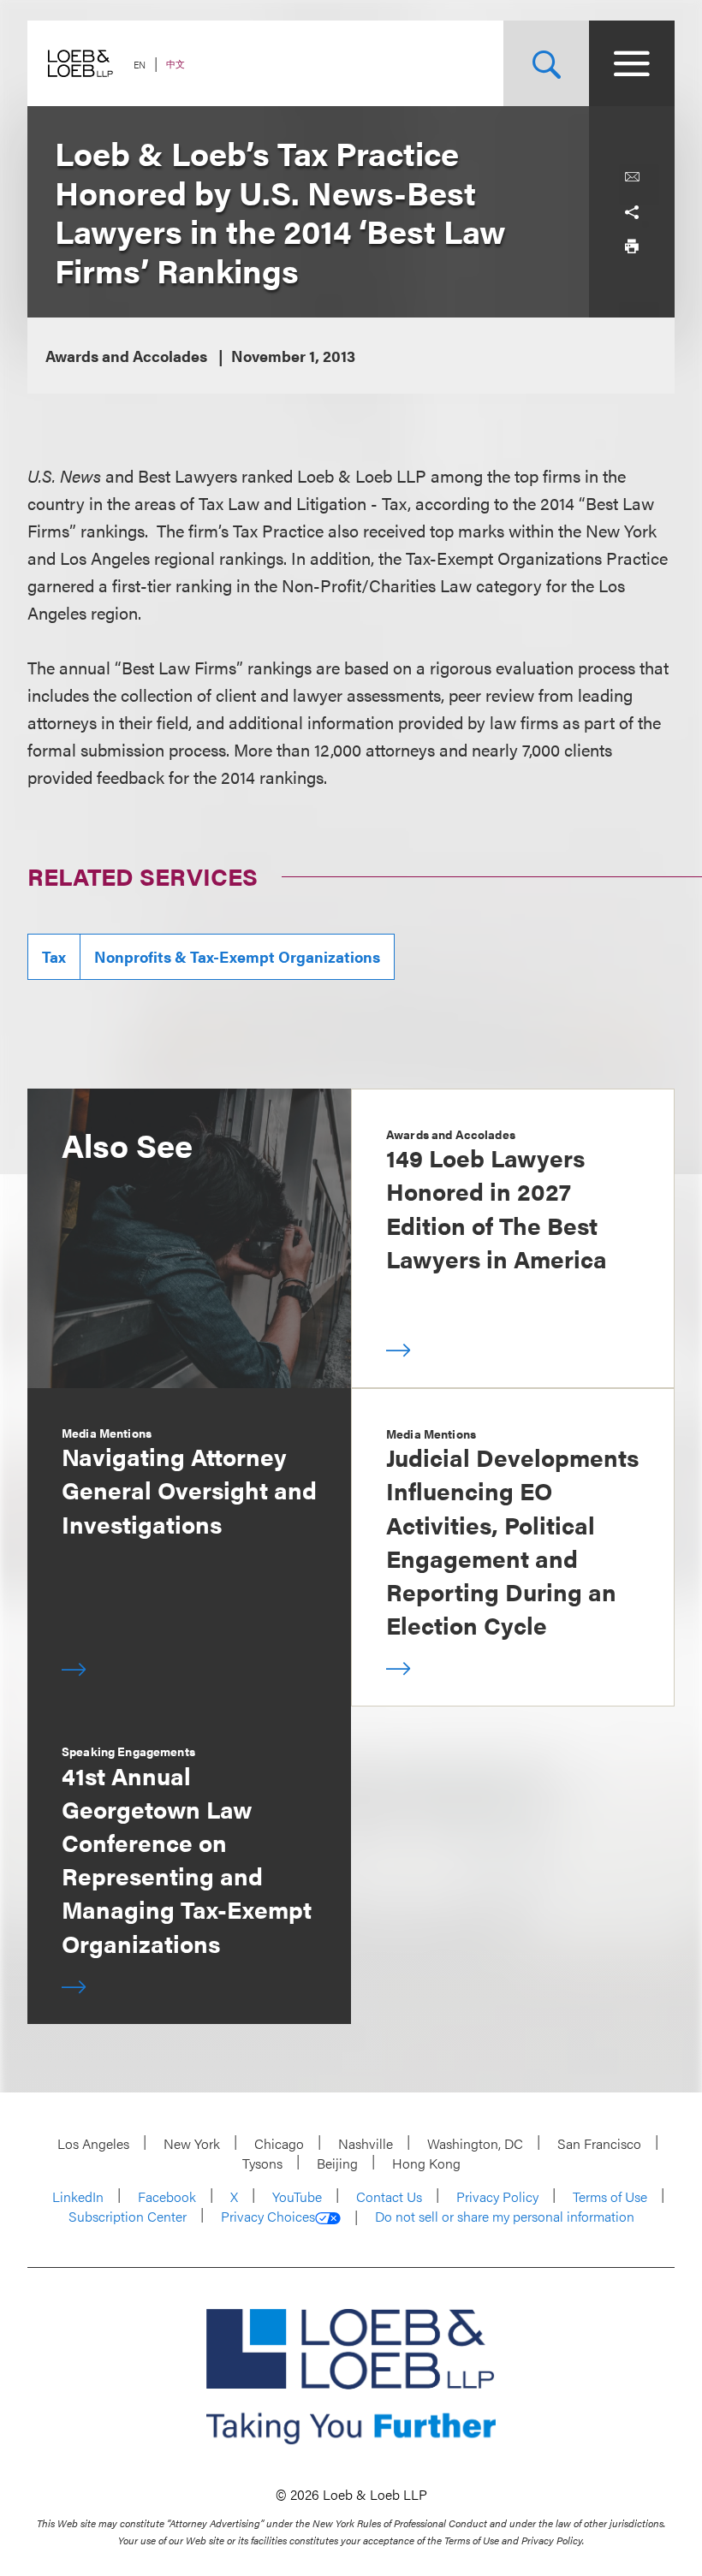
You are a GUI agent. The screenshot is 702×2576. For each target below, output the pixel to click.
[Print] (632, 246)
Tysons (262, 2163)
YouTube (297, 2196)
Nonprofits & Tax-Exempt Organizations (237, 956)
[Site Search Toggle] (546, 63)
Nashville (366, 2143)
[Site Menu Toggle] (632, 63)
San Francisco (599, 2143)
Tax (54, 956)
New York (192, 2143)
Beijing (337, 2163)
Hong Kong (426, 2163)
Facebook (167, 2196)
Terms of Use (610, 2196)
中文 (175, 64)
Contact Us (389, 2196)
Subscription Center (128, 2216)
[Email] (632, 177)
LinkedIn (78, 2196)
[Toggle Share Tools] (632, 211)
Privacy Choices (268, 2217)
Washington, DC (475, 2143)
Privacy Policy (497, 2196)
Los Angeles (93, 2143)
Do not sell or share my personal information (505, 2217)
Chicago (279, 2143)
